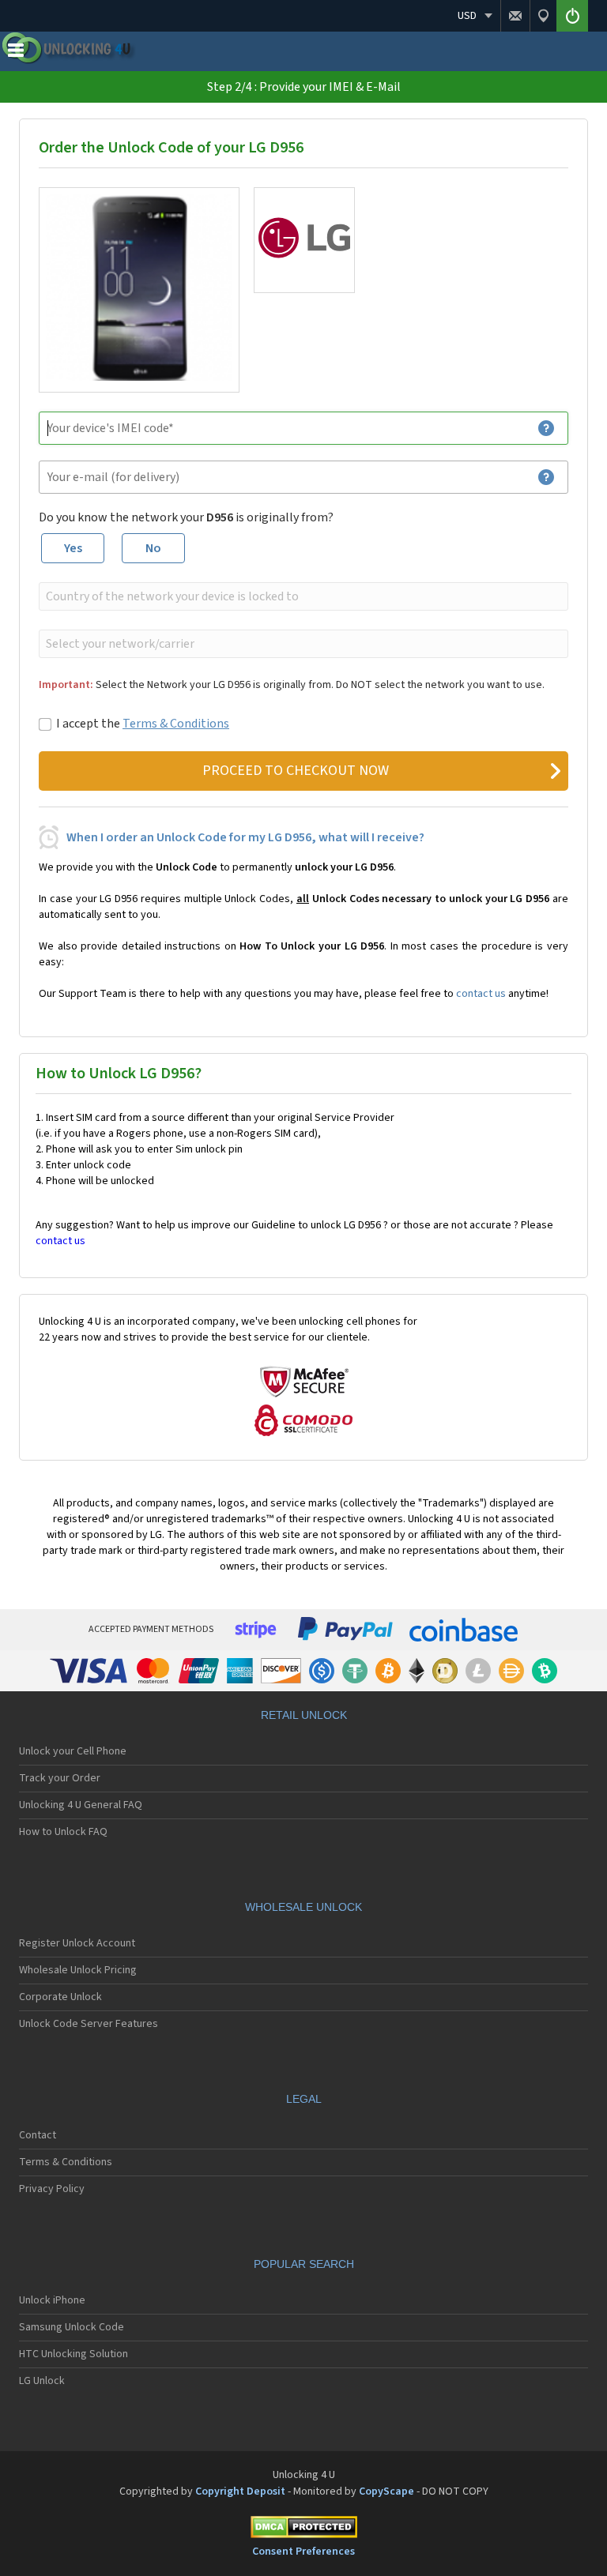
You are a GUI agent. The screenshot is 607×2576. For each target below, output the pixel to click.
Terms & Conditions (176, 724)
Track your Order (60, 1778)
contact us (481, 994)
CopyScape (386, 2491)
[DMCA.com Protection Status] (303, 2530)
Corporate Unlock (60, 1997)
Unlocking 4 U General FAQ (81, 1805)
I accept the (143, 724)
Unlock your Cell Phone (73, 1751)
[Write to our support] (515, 16)
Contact (38, 2135)
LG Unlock (42, 2381)
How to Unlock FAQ (63, 1832)
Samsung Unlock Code (72, 2327)
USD (467, 16)
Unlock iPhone (52, 2300)
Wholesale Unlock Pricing (78, 1970)
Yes (73, 548)
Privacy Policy (52, 2189)
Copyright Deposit (240, 2491)
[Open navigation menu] (16, 54)
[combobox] (302, 596)
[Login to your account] (572, 16)
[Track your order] (543, 16)
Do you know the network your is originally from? (186, 517)
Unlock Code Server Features (89, 2024)
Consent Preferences (303, 2552)
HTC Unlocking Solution (74, 2354)
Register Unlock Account (77, 1943)
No (153, 548)
